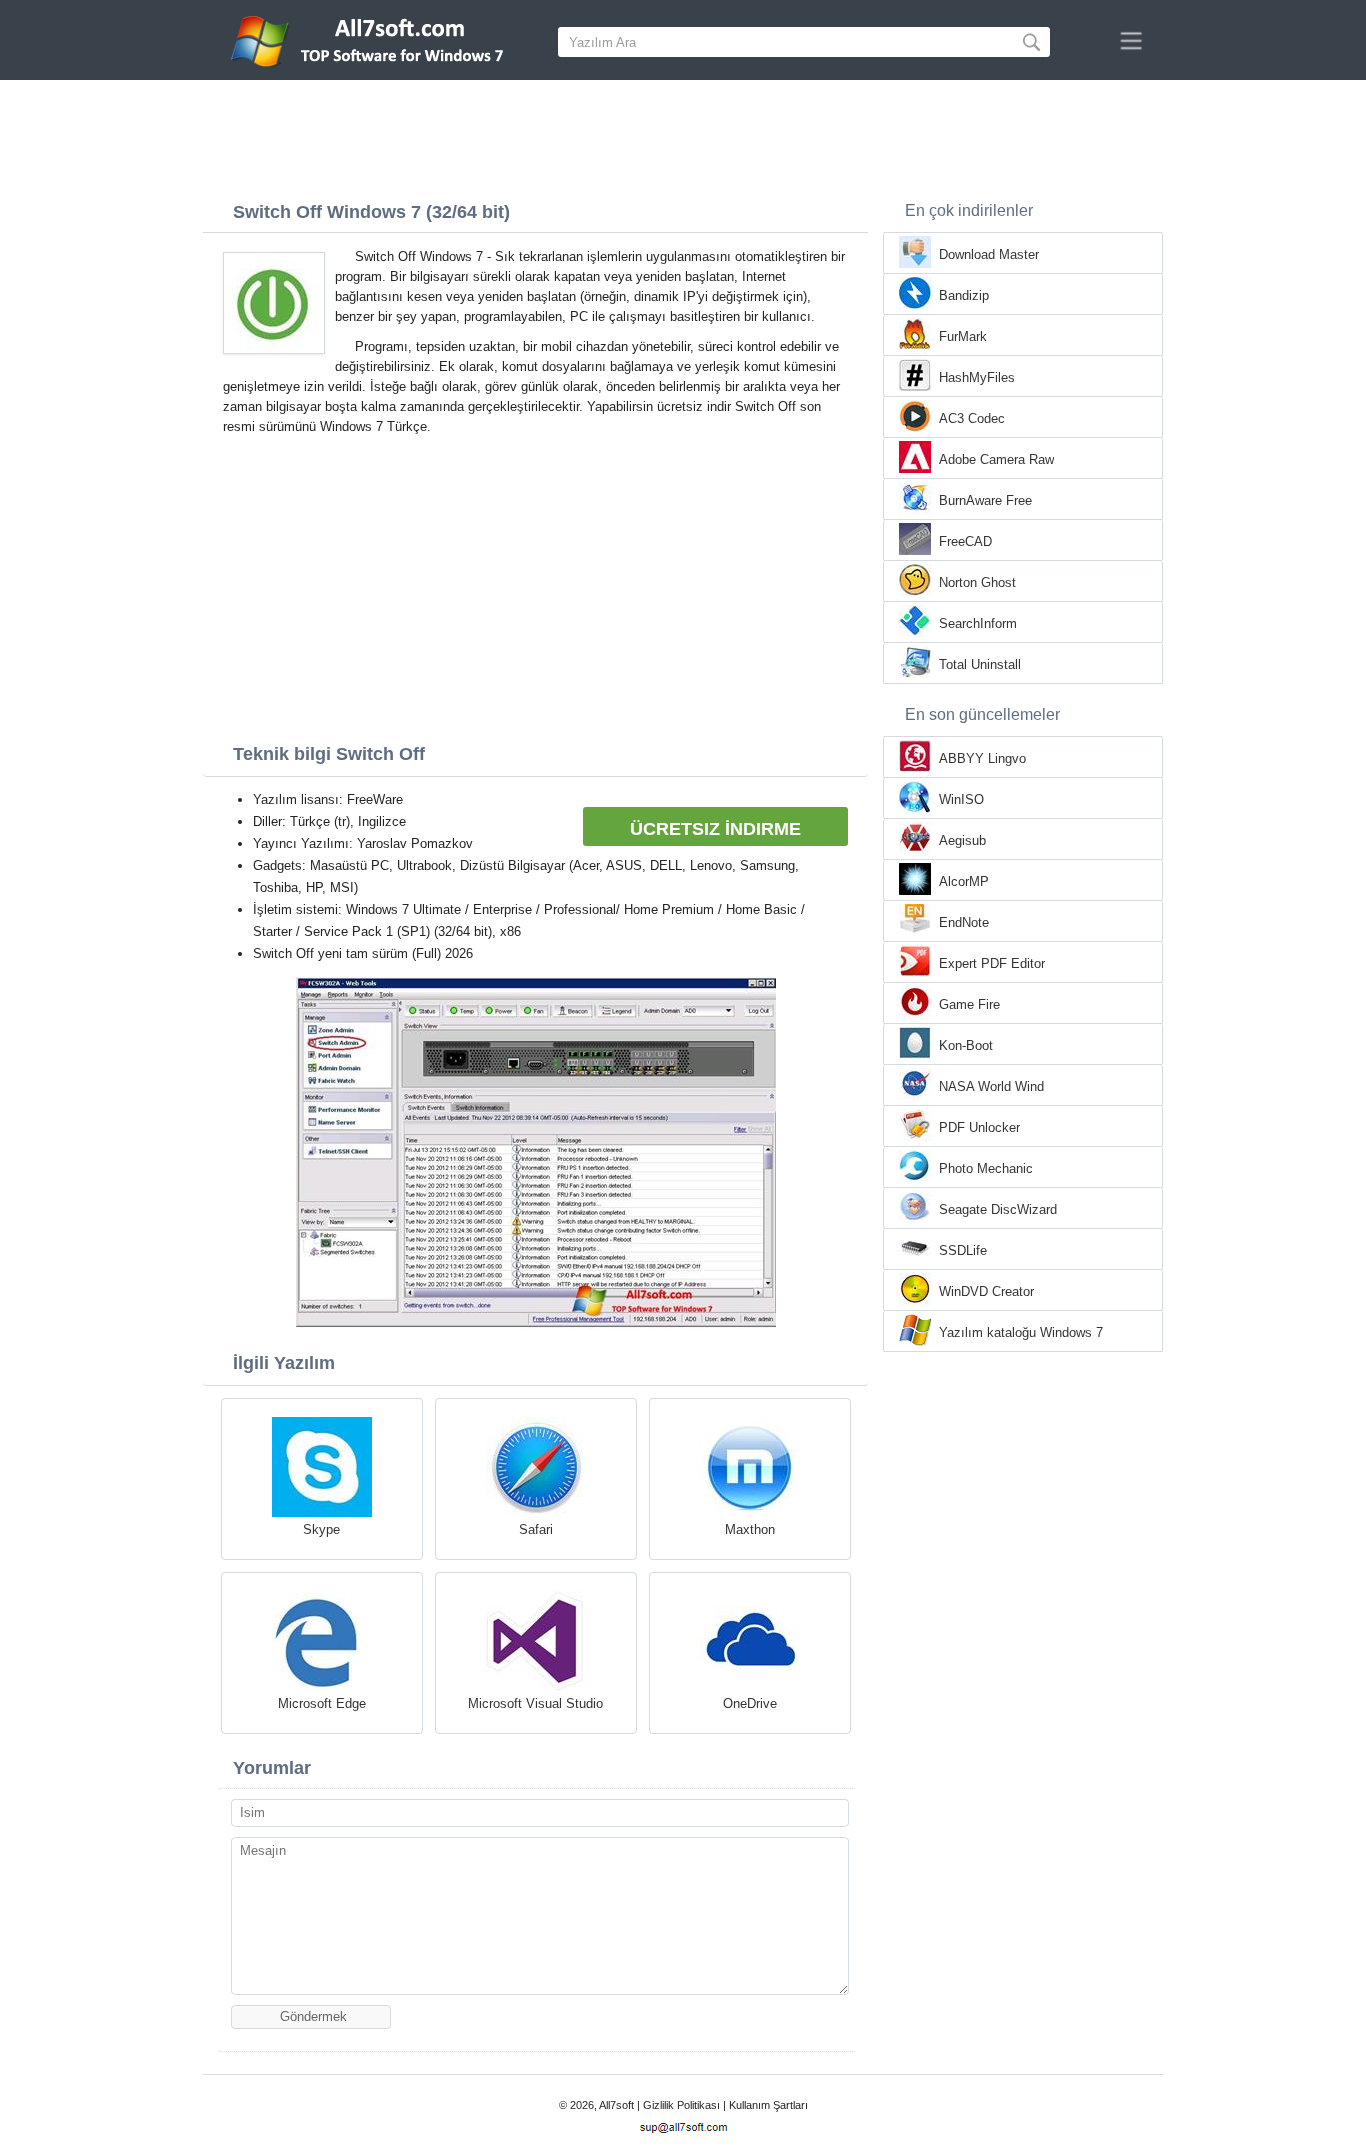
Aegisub (962, 840)
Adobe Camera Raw (996, 459)
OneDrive (750, 1703)
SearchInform (978, 623)
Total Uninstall (980, 664)
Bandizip (964, 295)
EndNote (964, 922)
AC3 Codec (972, 418)
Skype (321, 1529)
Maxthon (750, 1529)
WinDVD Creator (986, 1291)
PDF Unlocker (979, 1127)
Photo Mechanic (986, 1168)
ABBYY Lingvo (982, 758)
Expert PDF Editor (992, 963)
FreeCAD (965, 541)
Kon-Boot (966, 1045)
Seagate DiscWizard (998, 1209)
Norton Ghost (977, 582)
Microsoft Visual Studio (535, 1703)
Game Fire (969, 1004)
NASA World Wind (991, 1086)
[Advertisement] (683, 135)
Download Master (989, 254)
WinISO (961, 799)
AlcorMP (964, 881)
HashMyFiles (977, 377)
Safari (536, 1529)
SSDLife (963, 1250)
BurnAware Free (985, 500)
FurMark (963, 336)
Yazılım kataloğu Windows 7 (1021, 1332)
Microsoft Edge (322, 1703)
